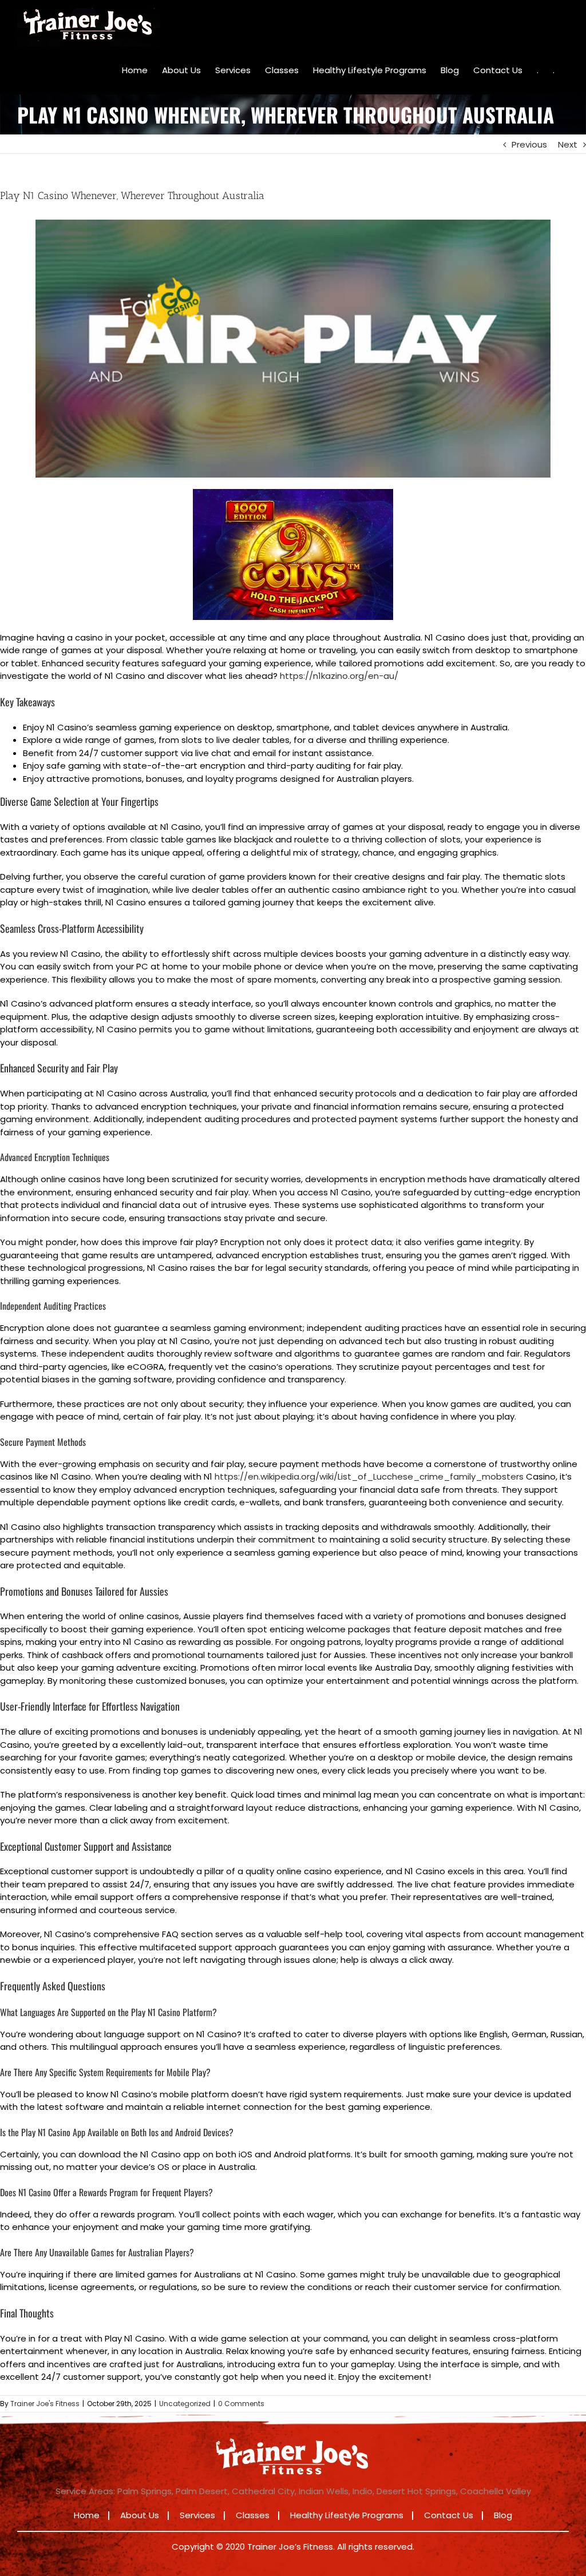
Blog (503, 2515)
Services (197, 2515)
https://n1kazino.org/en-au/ (339, 676)
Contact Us (449, 2515)
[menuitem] (135, 70)
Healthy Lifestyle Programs (347, 2515)
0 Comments (241, 2404)
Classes (253, 2515)
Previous (529, 144)
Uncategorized (185, 2404)
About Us (140, 2515)
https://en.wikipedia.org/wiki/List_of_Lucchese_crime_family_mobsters (369, 1476)
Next (568, 144)
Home (87, 2515)
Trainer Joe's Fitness (45, 2404)
